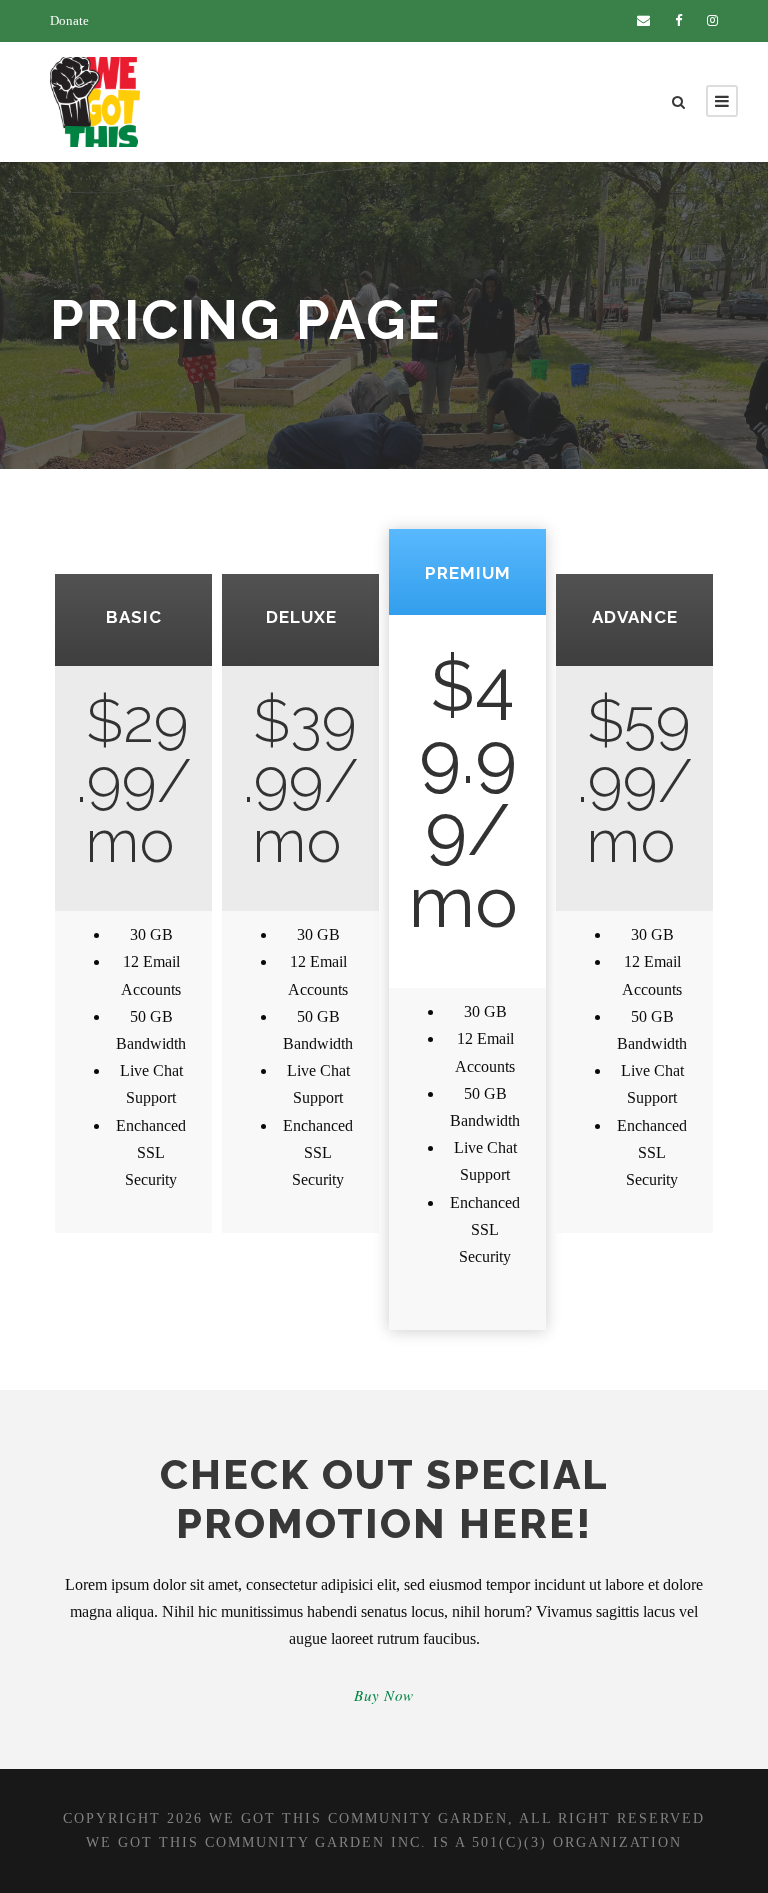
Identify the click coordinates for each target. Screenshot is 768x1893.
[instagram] (712, 20)
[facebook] (678, 20)
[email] (643, 20)
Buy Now (384, 1695)
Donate (69, 20)
